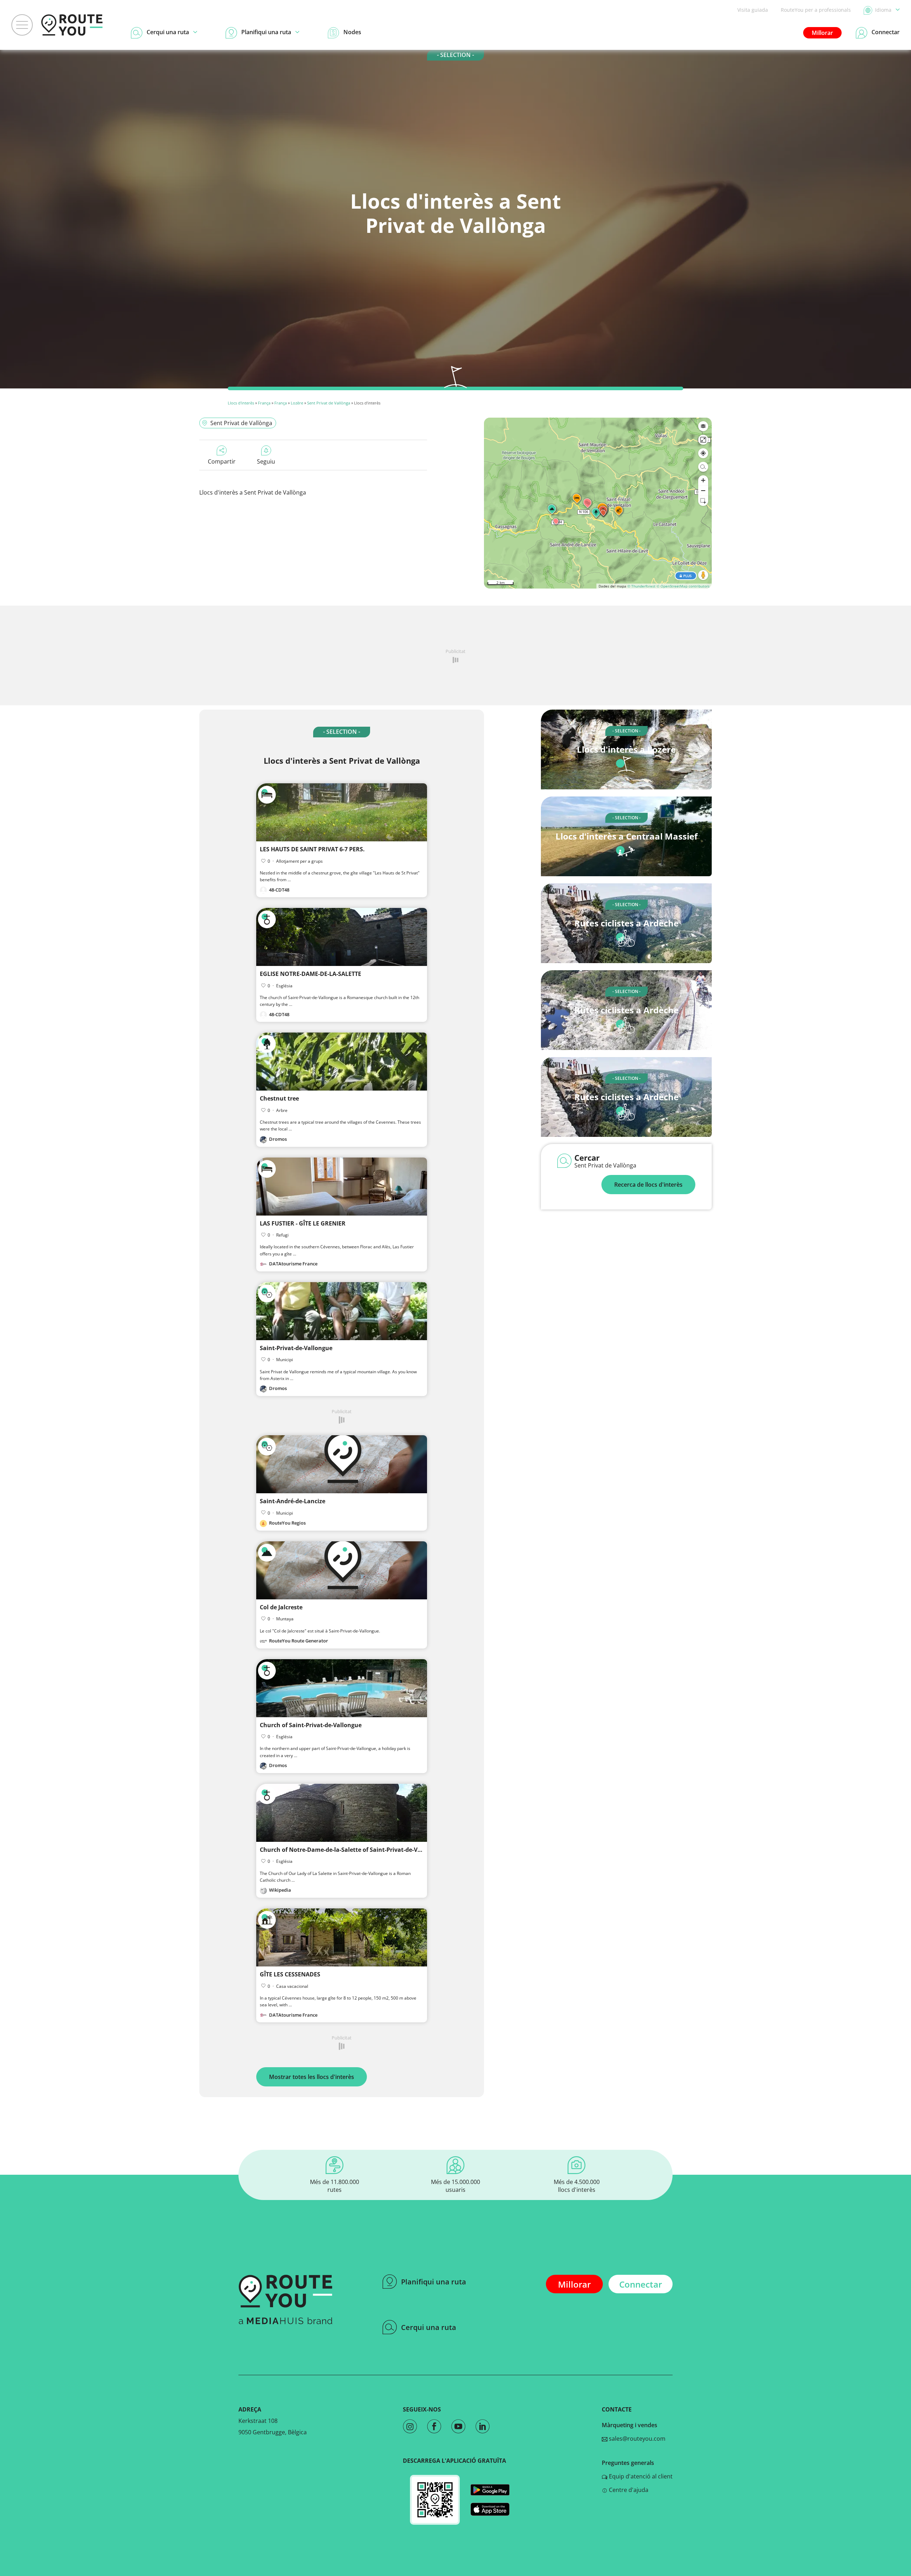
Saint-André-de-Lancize (293, 1501)
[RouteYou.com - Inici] (72, 25)
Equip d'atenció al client (640, 2476)
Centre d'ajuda (628, 2490)
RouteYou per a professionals (816, 10)
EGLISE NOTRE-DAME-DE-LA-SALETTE (310, 974)
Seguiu (266, 461)
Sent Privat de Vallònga (329, 403)
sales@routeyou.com (636, 2439)
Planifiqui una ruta (434, 2282)
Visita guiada (753, 10)
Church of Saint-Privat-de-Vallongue (311, 1725)
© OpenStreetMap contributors (683, 586)
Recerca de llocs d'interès (648, 1185)
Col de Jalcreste (281, 1607)
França (264, 403)
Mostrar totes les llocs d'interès (312, 2077)
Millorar (822, 33)
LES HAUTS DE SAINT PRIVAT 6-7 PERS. (312, 849)
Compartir (222, 461)
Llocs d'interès (241, 403)
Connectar (641, 2284)
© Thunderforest (641, 586)
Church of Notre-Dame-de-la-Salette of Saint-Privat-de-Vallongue (351, 1850)
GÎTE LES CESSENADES (290, 1974)
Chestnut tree (279, 1098)
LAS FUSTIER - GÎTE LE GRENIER (303, 1223)
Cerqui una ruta (429, 2327)
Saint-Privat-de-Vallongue (296, 1348)
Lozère (297, 403)
